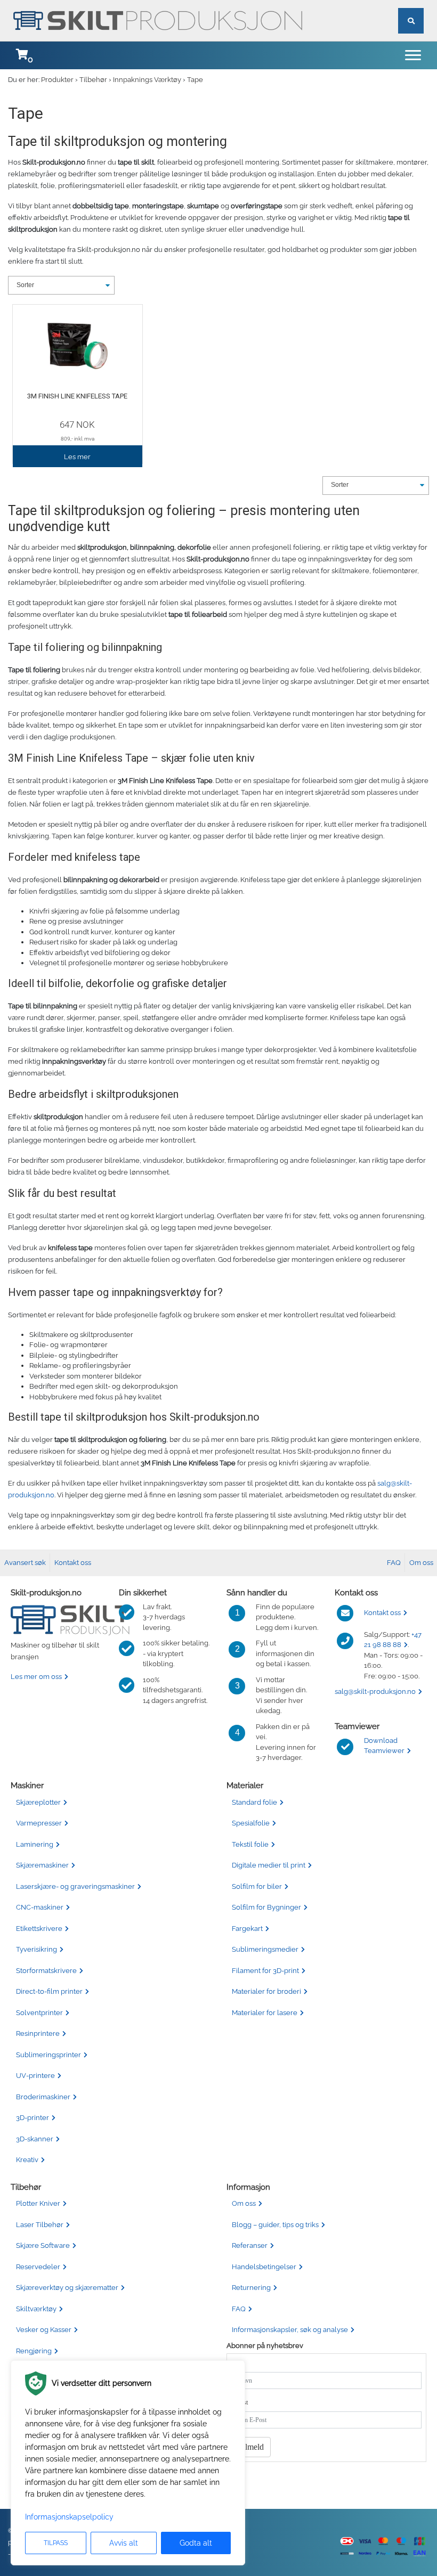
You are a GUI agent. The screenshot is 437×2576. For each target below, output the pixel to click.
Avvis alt (124, 2543)
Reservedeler (38, 2267)
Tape (195, 80)
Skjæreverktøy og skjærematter (67, 2288)
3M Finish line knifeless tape (77, 396)
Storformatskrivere (46, 1971)
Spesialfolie (251, 1823)
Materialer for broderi (266, 1991)
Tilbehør (93, 80)
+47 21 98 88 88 (393, 1640)
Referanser (250, 2245)
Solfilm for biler (257, 1886)
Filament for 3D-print (265, 1971)
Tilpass (56, 2543)
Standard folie (254, 1802)
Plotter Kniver (38, 2203)
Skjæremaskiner (42, 1865)
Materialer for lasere (265, 2013)
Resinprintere (38, 2033)
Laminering (35, 1844)
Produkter (57, 80)
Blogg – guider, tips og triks (275, 2225)
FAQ (394, 1563)
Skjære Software (43, 2245)
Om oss (421, 1563)
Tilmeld (251, 2447)
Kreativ (27, 2160)
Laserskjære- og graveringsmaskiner (75, 1886)
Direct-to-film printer (49, 1991)
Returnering (251, 2288)
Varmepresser (39, 1823)
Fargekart (247, 1929)
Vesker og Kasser (44, 2330)
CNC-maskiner (40, 1907)
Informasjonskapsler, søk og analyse (290, 2330)
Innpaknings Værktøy (147, 80)
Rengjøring (34, 2351)
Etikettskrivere (39, 1929)
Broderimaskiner (43, 2097)
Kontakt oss (73, 1563)
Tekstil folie (250, 1844)
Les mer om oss (36, 1677)
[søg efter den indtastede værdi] (411, 9)
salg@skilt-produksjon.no (375, 1691)
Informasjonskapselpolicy (69, 2517)
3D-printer (33, 2118)
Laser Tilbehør (40, 2225)
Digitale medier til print (269, 1865)
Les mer (77, 457)
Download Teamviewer (384, 1746)
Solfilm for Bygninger (266, 1907)
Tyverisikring (37, 1949)
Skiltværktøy (36, 2309)
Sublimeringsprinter (48, 2055)
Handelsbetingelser (264, 2267)
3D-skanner (35, 2139)
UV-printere (35, 2076)
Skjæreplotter (38, 1802)
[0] (22, 55)
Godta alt (196, 2543)
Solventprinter (39, 2013)
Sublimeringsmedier (265, 1949)
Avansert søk (25, 1563)
